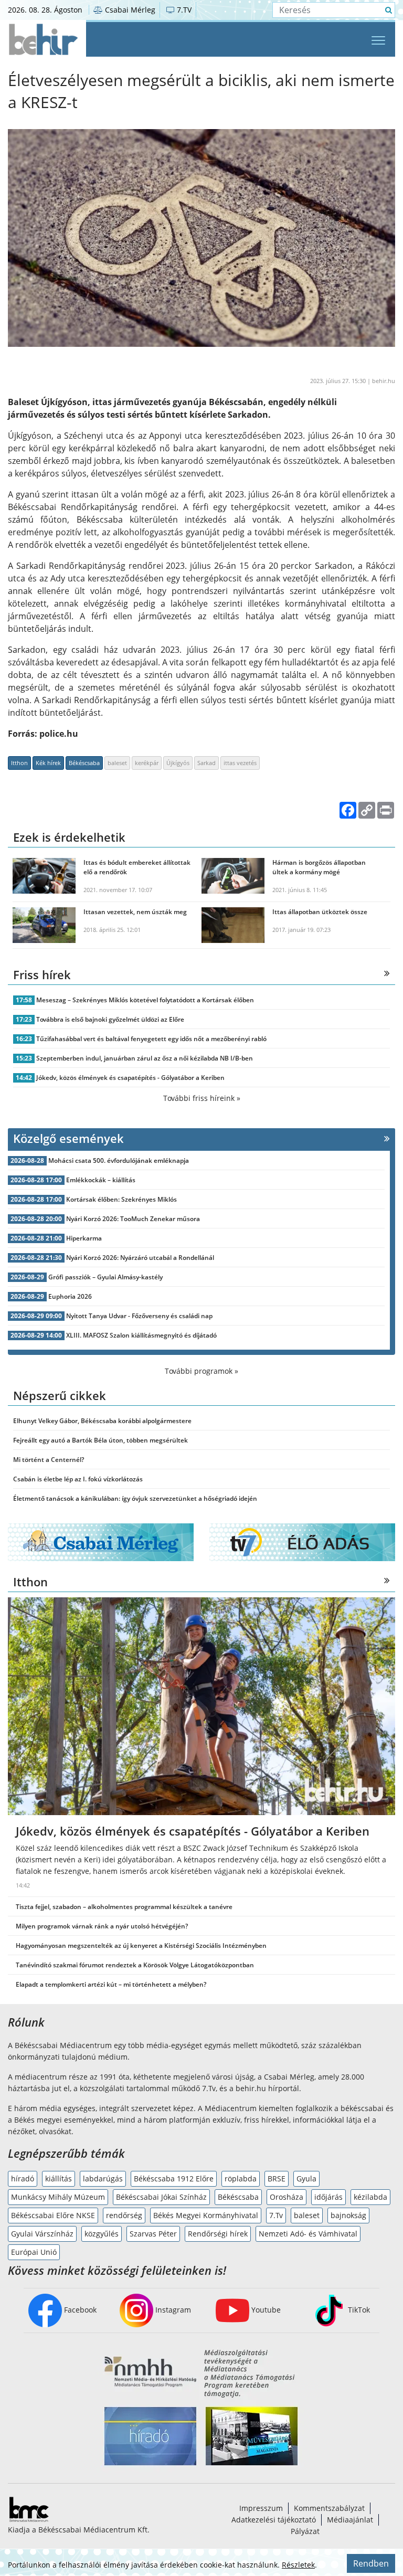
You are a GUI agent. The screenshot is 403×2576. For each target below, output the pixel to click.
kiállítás (59, 2179)
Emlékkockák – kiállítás (101, 1180)
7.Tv (276, 2215)
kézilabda (370, 2197)
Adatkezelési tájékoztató (274, 2520)
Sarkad (206, 763)
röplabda (241, 2179)
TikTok (358, 2310)
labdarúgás (103, 2179)
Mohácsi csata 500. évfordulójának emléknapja (119, 1160)
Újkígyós (178, 763)
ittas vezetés (240, 763)
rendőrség (124, 2215)
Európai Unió (34, 2252)
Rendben (371, 2563)
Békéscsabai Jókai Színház (161, 2197)
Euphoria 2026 (70, 1296)
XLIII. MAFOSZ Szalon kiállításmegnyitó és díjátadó (141, 1335)
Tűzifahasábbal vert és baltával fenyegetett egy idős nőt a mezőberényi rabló (151, 1039)
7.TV (183, 10)
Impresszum (261, 2508)
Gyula (306, 2179)
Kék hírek (48, 763)
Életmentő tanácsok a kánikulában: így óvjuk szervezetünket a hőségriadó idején (135, 1498)
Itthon (19, 763)
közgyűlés (102, 2234)
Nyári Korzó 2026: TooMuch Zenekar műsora (133, 1219)
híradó (23, 2179)
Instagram (172, 2310)
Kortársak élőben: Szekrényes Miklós (121, 1199)
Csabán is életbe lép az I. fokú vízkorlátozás (78, 1479)
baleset (117, 763)
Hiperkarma (84, 1238)
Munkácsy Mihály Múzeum (58, 2197)
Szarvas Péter (153, 2234)
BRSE (277, 2179)
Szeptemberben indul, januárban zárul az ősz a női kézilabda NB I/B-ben (145, 1058)
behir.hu (384, 381)
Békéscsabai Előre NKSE (53, 2215)
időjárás (328, 2197)
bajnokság (348, 2215)
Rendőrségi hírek (218, 2234)
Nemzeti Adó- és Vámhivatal (308, 2234)
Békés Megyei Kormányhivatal (206, 2215)
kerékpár (147, 763)
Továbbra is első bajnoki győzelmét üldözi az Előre (110, 1019)
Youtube (265, 2310)
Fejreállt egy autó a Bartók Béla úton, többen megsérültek (100, 1440)
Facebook (79, 2310)
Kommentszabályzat (329, 2508)
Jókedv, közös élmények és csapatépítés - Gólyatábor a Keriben (130, 1078)
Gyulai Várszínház (42, 2234)
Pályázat (305, 2531)
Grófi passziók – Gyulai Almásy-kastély (105, 1277)
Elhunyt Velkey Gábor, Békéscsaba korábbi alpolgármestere (102, 1421)
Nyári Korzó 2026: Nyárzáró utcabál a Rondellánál (140, 1258)
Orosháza (287, 2197)
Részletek (298, 2565)
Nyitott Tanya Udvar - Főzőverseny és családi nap (139, 1316)
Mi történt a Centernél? (49, 1460)
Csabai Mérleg (129, 10)
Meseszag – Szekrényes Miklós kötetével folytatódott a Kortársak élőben (145, 1000)
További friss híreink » (202, 1098)
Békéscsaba (84, 763)
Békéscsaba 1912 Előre (174, 2179)
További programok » (201, 1371)
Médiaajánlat (350, 2520)
